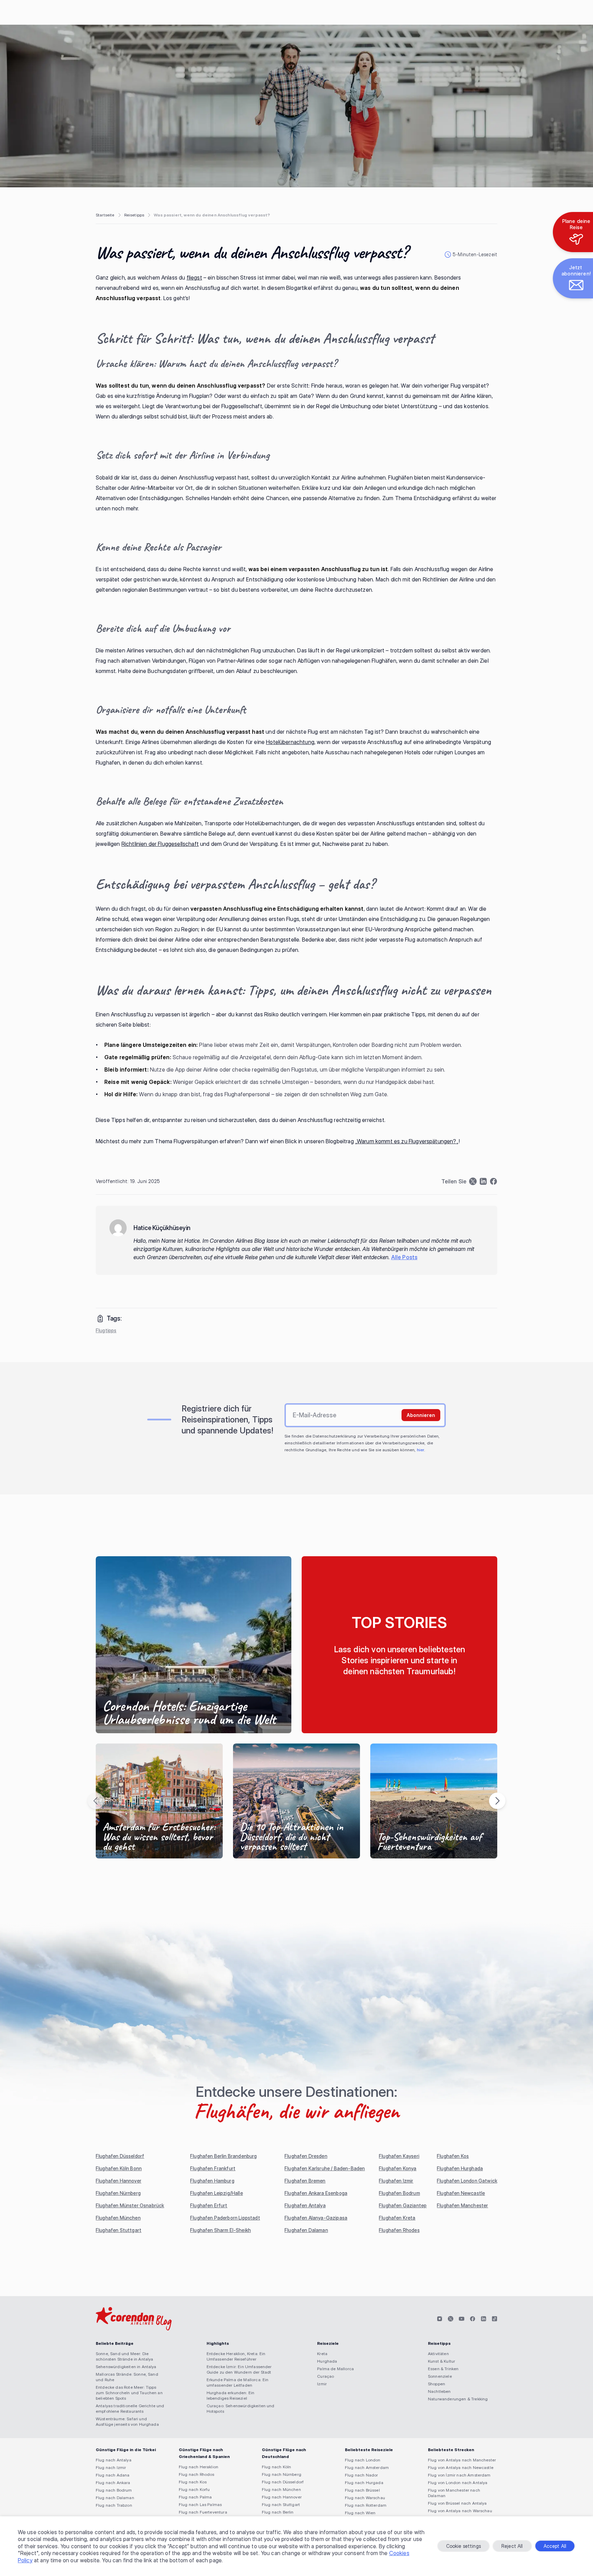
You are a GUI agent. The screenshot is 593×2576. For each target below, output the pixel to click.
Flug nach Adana (113, 2475)
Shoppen (437, 2384)
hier (421, 1450)
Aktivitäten (438, 2354)
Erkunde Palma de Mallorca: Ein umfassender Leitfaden (238, 2382)
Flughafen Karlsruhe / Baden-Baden (325, 2168)
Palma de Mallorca (335, 2369)
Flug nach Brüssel (362, 2490)
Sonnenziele (440, 2376)
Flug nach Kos (193, 2482)
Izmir (322, 2384)
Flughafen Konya (398, 2168)
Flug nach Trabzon (114, 2505)
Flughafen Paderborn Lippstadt (225, 2218)
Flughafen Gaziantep (403, 2205)
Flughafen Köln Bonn (119, 2168)
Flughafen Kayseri (399, 2156)
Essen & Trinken (443, 2369)
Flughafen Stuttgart (119, 2230)
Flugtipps (106, 1330)
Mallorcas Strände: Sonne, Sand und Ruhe (127, 2377)
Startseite (105, 215)
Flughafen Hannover (119, 2181)
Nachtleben (439, 2391)
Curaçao (325, 2376)
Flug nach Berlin (278, 2512)
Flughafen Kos (453, 2156)
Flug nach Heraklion (199, 2467)
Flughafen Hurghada (460, 2168)
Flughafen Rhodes (399, 2230)
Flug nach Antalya (114, 2460)
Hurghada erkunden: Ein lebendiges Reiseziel (231, 2395)
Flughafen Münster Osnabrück (130, 2205)
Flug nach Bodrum (114, 2490)
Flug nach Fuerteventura (203, 2512)
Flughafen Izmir (396, 2181)
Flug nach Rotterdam (366, 2505)
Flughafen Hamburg (212, 2181)
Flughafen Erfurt (209, 2205)
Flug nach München (281, 2489)
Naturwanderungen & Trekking (458, 2399)
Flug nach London (363, 2460)
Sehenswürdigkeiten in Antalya (126, 2367)
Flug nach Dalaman (115, 2498)
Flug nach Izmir (111, 2467)
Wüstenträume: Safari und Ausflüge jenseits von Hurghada (127, 2421)
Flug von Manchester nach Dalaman (454, 2493)
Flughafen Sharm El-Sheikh (220, 2230)
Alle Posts (404, 1257)
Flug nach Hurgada (364, 2483)
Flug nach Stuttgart (281, 2504)
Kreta (322, 2354)
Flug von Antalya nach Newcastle (461, 2467)
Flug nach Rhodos (197, 2474)
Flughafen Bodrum (399, 2193)
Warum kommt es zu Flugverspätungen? (407, 1141)
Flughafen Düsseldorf (120, 2156)
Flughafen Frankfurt (213, 2168)
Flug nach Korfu (194, 2489)
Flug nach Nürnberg (282, 2474)
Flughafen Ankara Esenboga (316, 2193)
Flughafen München (118, 2218)
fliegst (194, 277)
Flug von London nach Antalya (458, 2483)
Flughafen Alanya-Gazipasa (316, 2218)
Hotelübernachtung (290, 742)
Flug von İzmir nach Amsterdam (459, 2475)
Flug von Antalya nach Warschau (460, 2511)
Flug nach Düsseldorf (283, 2482)
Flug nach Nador (361, 2475)
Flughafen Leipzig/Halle (217, 2193)
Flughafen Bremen (305, 2181)
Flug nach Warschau (365, 2498)
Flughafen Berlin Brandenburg (223, 2156)
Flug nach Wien (360, 2513)
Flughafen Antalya (305, 2205)
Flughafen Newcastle (461, 2193)
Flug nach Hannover (282, 2497)
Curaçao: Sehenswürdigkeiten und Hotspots (241, 2408)
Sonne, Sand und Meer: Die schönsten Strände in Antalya (124, 2356)
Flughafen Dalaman (306, 2230)
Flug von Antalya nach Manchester (462, 2460)
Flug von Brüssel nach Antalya (457, 2503)
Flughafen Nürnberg (118, 2193)
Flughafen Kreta (397, 2218)
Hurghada (327, 2361)
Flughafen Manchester (462, 2205)
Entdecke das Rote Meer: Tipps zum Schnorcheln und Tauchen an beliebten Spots (129, 2393)
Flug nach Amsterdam (367, 2467)
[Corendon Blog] (134, 2319)
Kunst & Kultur (441, 2361)
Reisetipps (134, 215)
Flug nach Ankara (113, 2483)
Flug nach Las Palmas (200, 2504)
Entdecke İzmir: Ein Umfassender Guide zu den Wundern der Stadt (239, 2369)
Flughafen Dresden (306, 2156)
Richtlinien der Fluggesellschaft (160, 844)
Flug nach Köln (276, 2467)
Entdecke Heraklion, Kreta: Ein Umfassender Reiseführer (236, 2356)
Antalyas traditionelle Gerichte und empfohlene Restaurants (130, 2408)
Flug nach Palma (195, 2497)
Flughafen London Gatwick (467, 2181)
